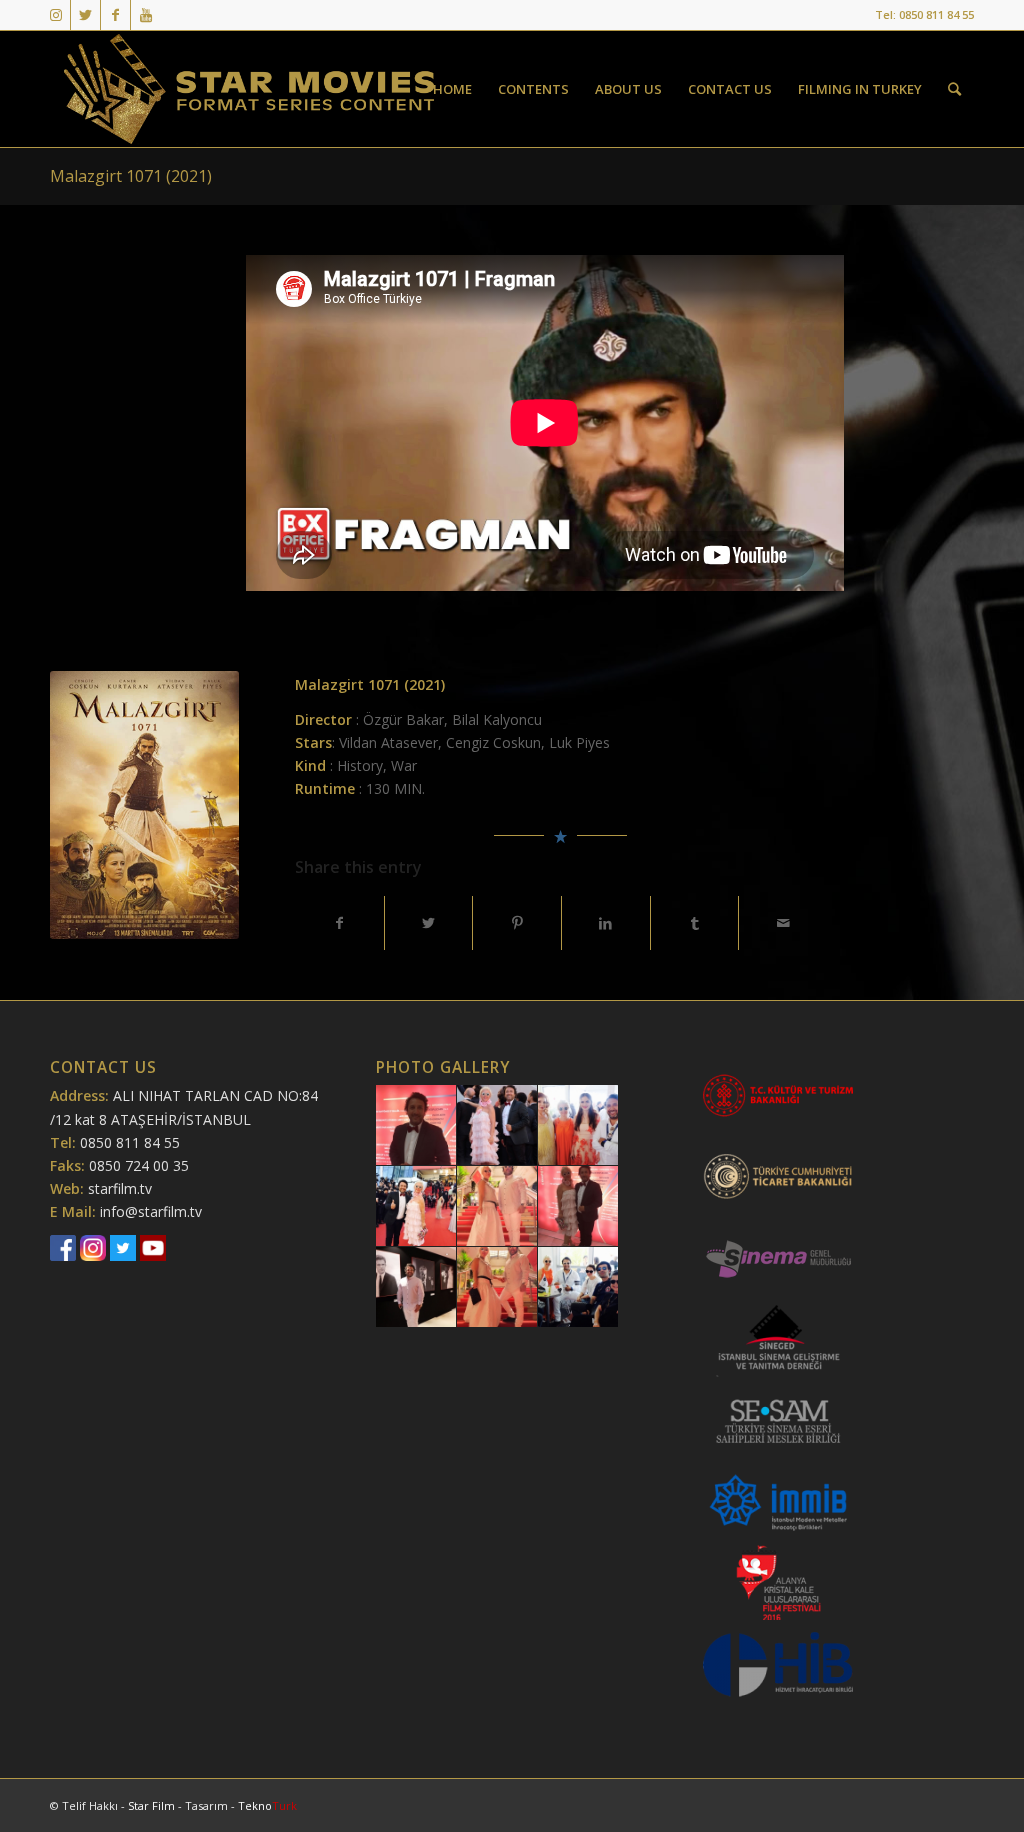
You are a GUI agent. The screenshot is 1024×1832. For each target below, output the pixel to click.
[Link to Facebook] (115, 15)
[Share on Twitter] (429, 923)
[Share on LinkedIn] (606, 923)
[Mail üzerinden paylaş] (783, 923)
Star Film (153, 1805)
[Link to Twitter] (85, 15)
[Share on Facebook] (339, 923)
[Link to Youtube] (146, 15)
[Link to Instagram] (55, 15)
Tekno (267, 1805)
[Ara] (954, 89)
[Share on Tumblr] (695, 923)
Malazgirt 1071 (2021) (131, 176)
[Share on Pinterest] (517, 923)
